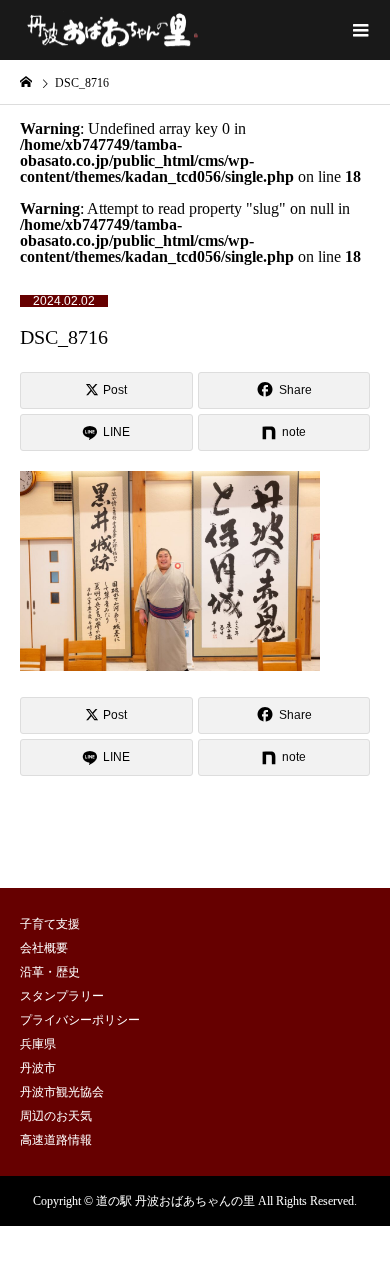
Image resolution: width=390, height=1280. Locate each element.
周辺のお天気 (56, 1116)
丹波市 (38, 1068)
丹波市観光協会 (62, 1092)
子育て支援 (50, 924)
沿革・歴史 (50, 972)
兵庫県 (38, 1044)
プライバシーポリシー (80, 1020)
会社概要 (44, 948)
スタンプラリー (62, 996)
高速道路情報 (56, 1140)
